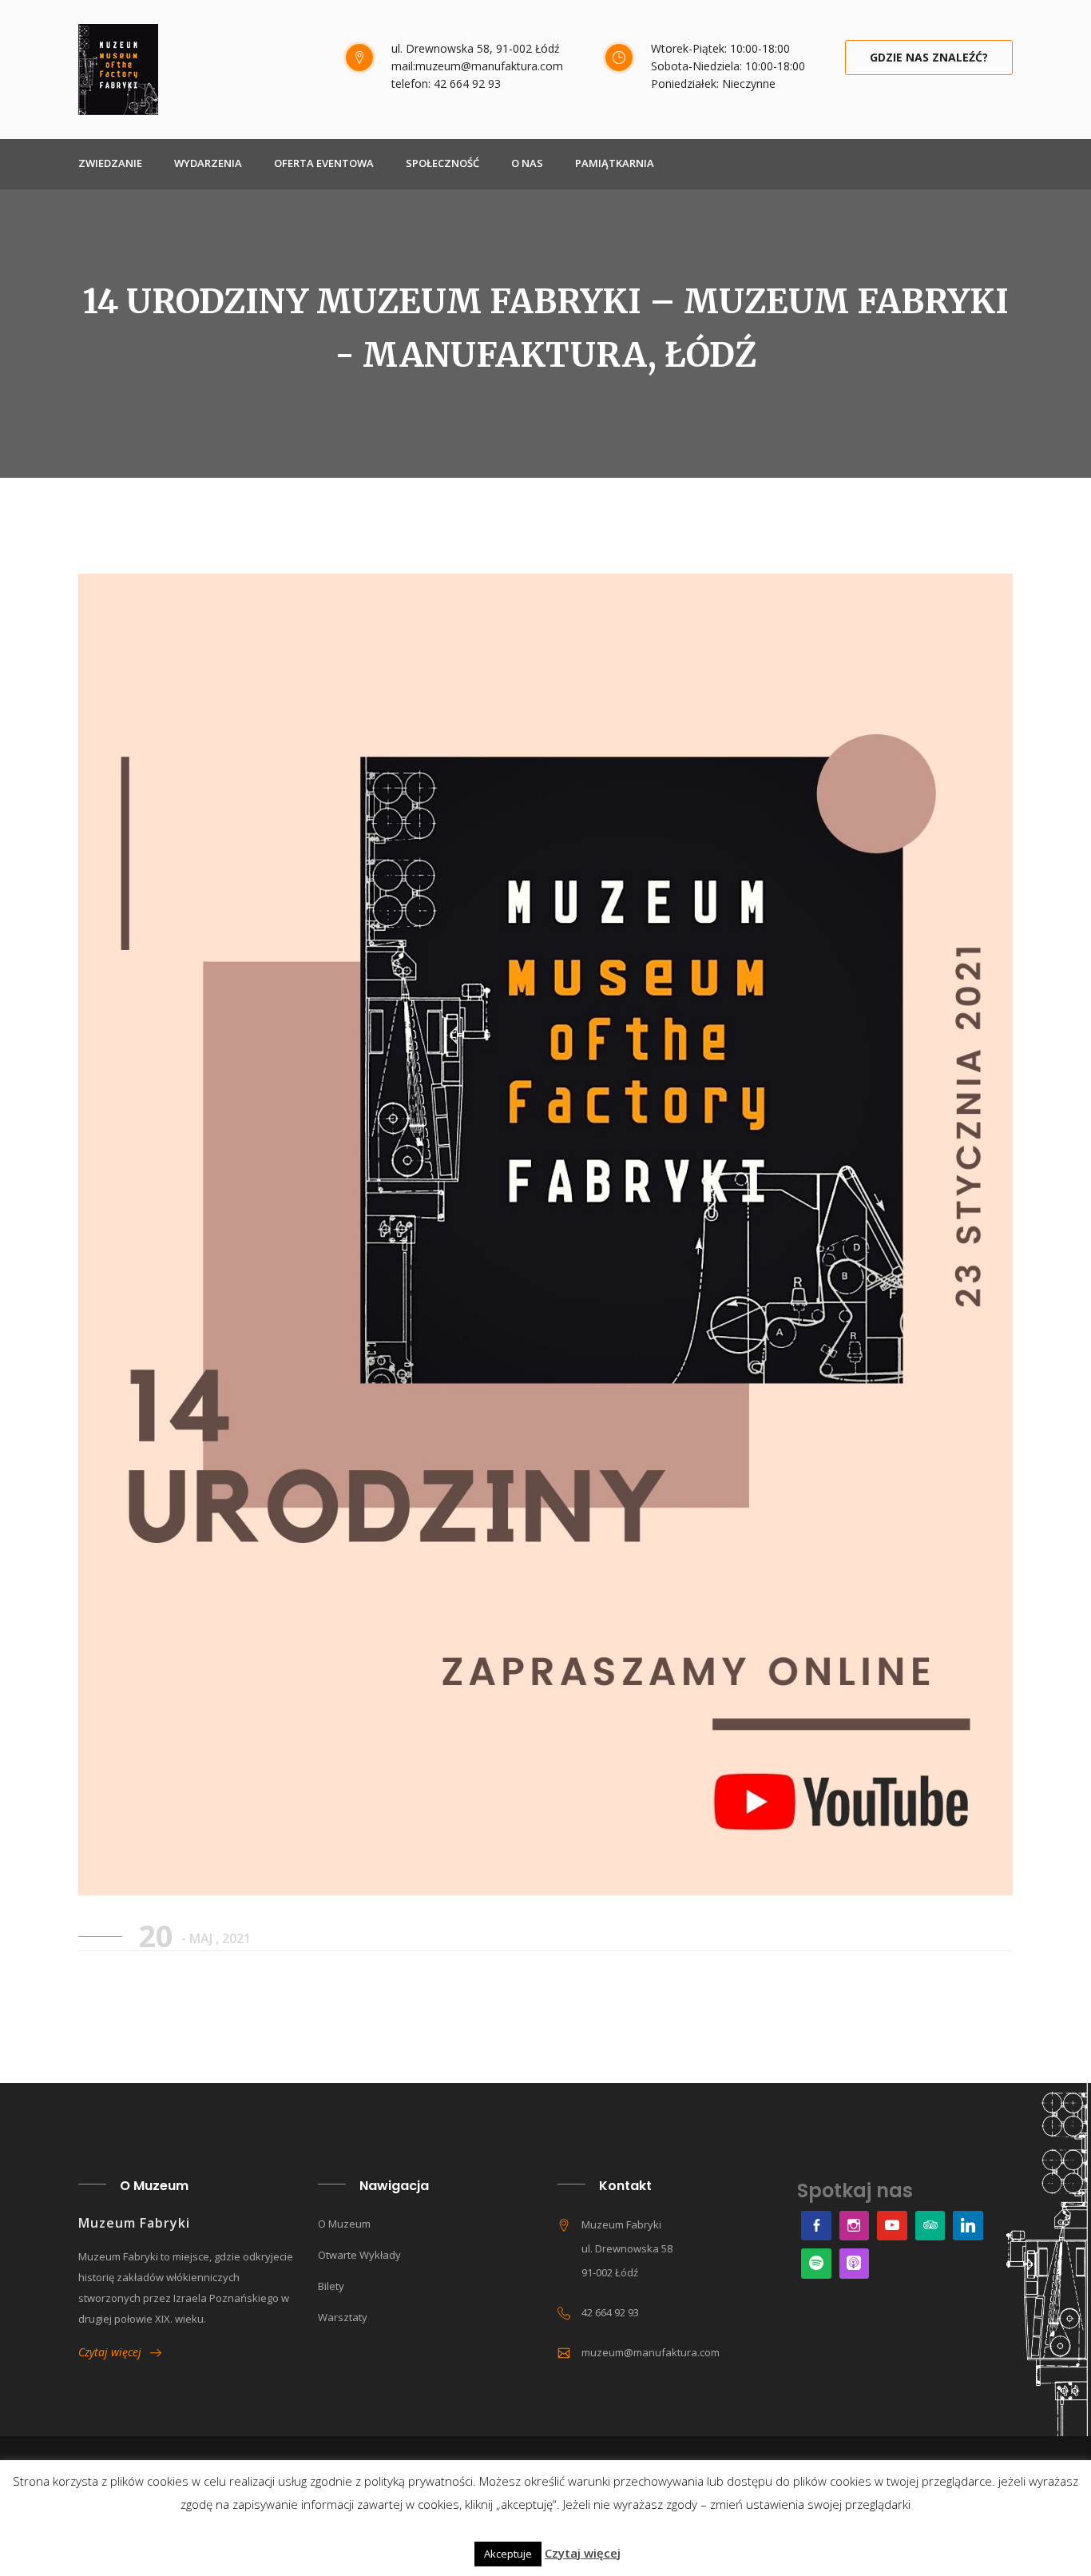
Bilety (331, 2286)
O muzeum (344, 2224)
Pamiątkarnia (615, 163)
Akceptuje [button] (508, 2554)
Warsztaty (343, 2317)
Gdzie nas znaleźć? (929, 57)
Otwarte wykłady (359, 2255)
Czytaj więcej (114, 2352)
